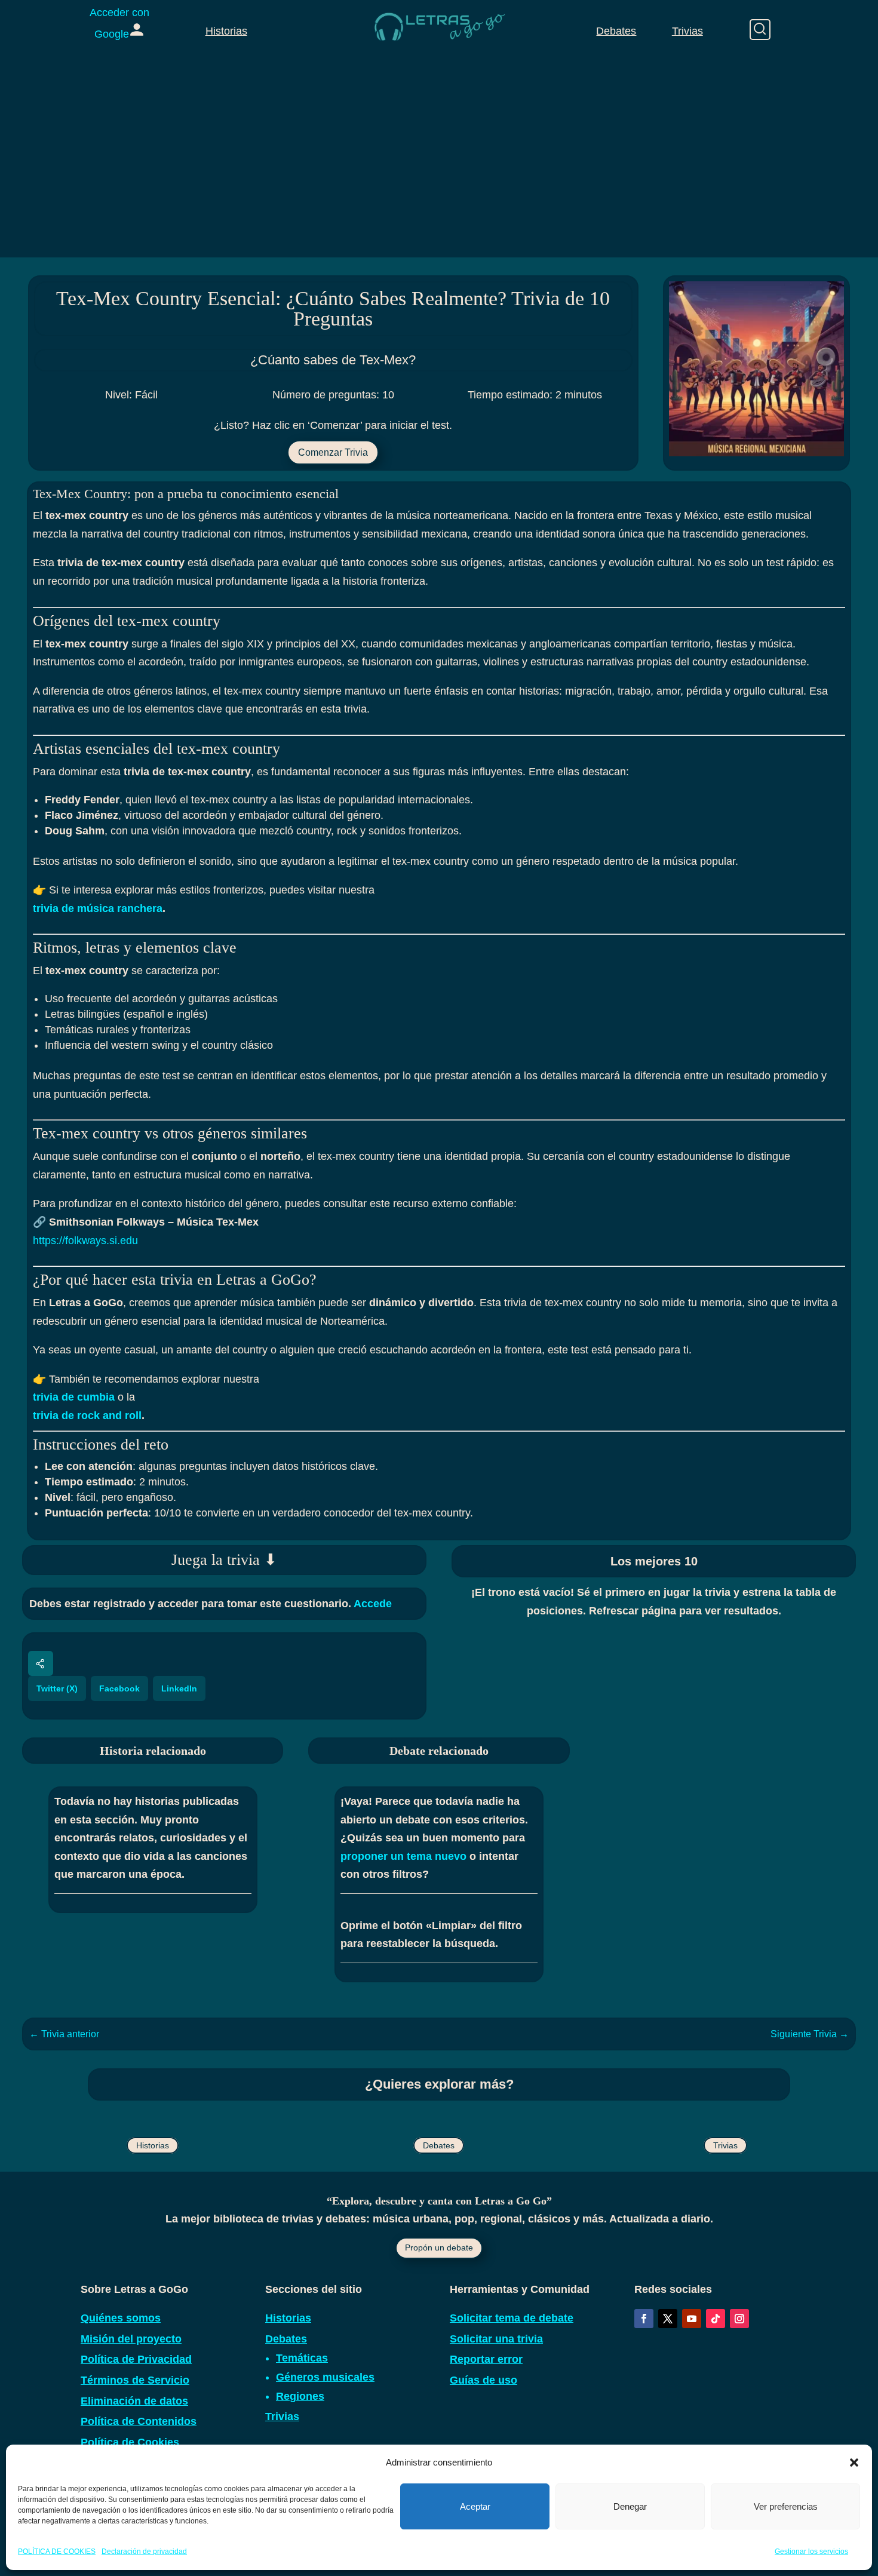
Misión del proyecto (131, 2339)
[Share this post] (41, 1663)
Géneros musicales (325, 2377)
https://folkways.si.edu (85, 1241)
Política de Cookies (130, 2442)
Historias (226, 31)
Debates (616, 31)
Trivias (687, 31)
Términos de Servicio (135, 2380)
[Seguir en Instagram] (739, 2319)
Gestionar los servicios (811, 2552)
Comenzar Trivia (333, 452)
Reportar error (486, 2359)
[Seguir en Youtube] (692, 2319)
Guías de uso (483, 2380)
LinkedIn (179, 1688)
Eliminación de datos (134, 2401)
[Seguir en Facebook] (644, 2319)
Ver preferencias (786, 2506)
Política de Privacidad (136, 2359)
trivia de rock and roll (87, 1416)
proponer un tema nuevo (403, 1856)
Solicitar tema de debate (512, 2318)
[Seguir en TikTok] (716, 2319)
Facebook (119, 1688)
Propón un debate (439, 2248)
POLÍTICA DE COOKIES (57, 2552)
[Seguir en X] (668, 2319)
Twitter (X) (57, 1688)
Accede (373, 1604)
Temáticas (302, 2358)
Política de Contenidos (139, 2421)
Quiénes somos (121, 2318)
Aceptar (475, 2506)
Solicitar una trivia (496, 2339)
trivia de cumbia (74, 1397)
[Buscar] (760, 30)
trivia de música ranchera (98, 908)
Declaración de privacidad (144, 2552)
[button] (854, 2463)
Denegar (630, 2506)
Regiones (300, 2396)
